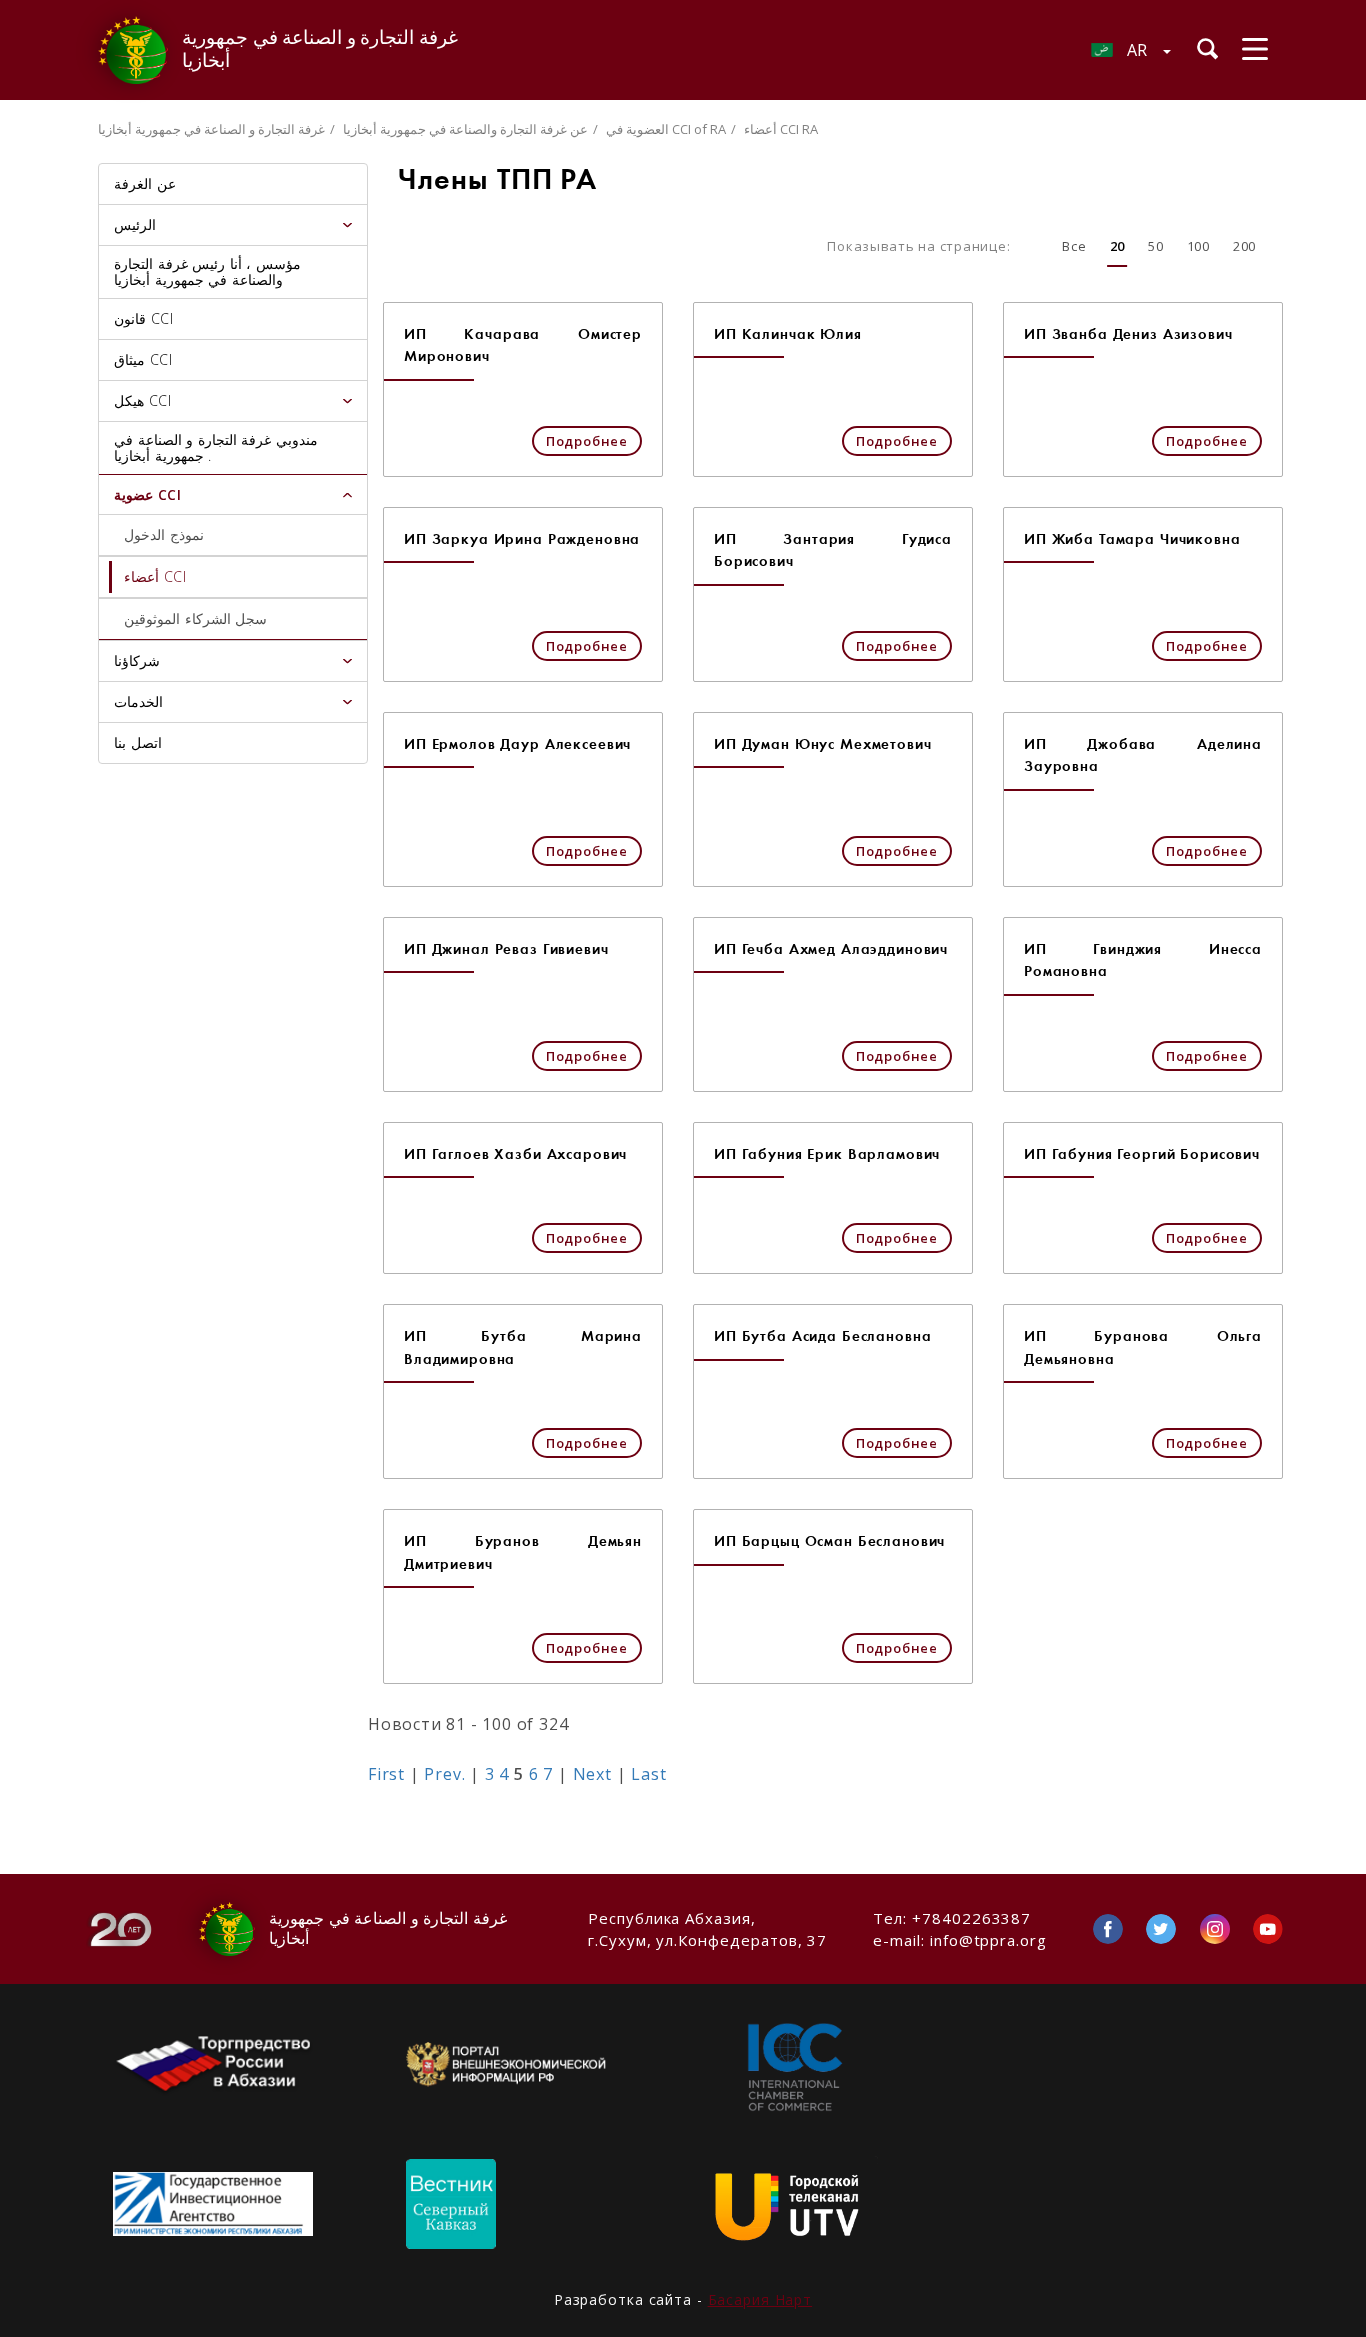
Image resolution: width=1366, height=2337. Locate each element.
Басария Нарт (760, 2299)
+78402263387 (971, 1918)
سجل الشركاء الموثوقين (195, 618)
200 (1244, 246)
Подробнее (587, 441)
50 (1155, 246)
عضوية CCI (147, 494)
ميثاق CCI (143, 359)
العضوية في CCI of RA (666, 129)
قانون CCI (143, 318)
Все (1074, 246)
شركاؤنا (137, 660)
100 (1198, 246)
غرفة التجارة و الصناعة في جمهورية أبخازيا (211, 129)
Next (592, 1774)
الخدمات (138, 701)
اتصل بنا (138, 742)
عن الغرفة (145, 183)
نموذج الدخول (164, 534)
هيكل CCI (142, 400)
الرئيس (135, 224)
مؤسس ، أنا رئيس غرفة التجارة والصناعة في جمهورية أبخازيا (207, 271)
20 (1117, 246)
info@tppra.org (988, 1940)
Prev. (444, 1774)
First (386, 1774)
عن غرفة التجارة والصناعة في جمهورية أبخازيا (465, 129)
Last (648, 1774)
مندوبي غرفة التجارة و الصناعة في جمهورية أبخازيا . (216, 447)
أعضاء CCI (155, 576)
